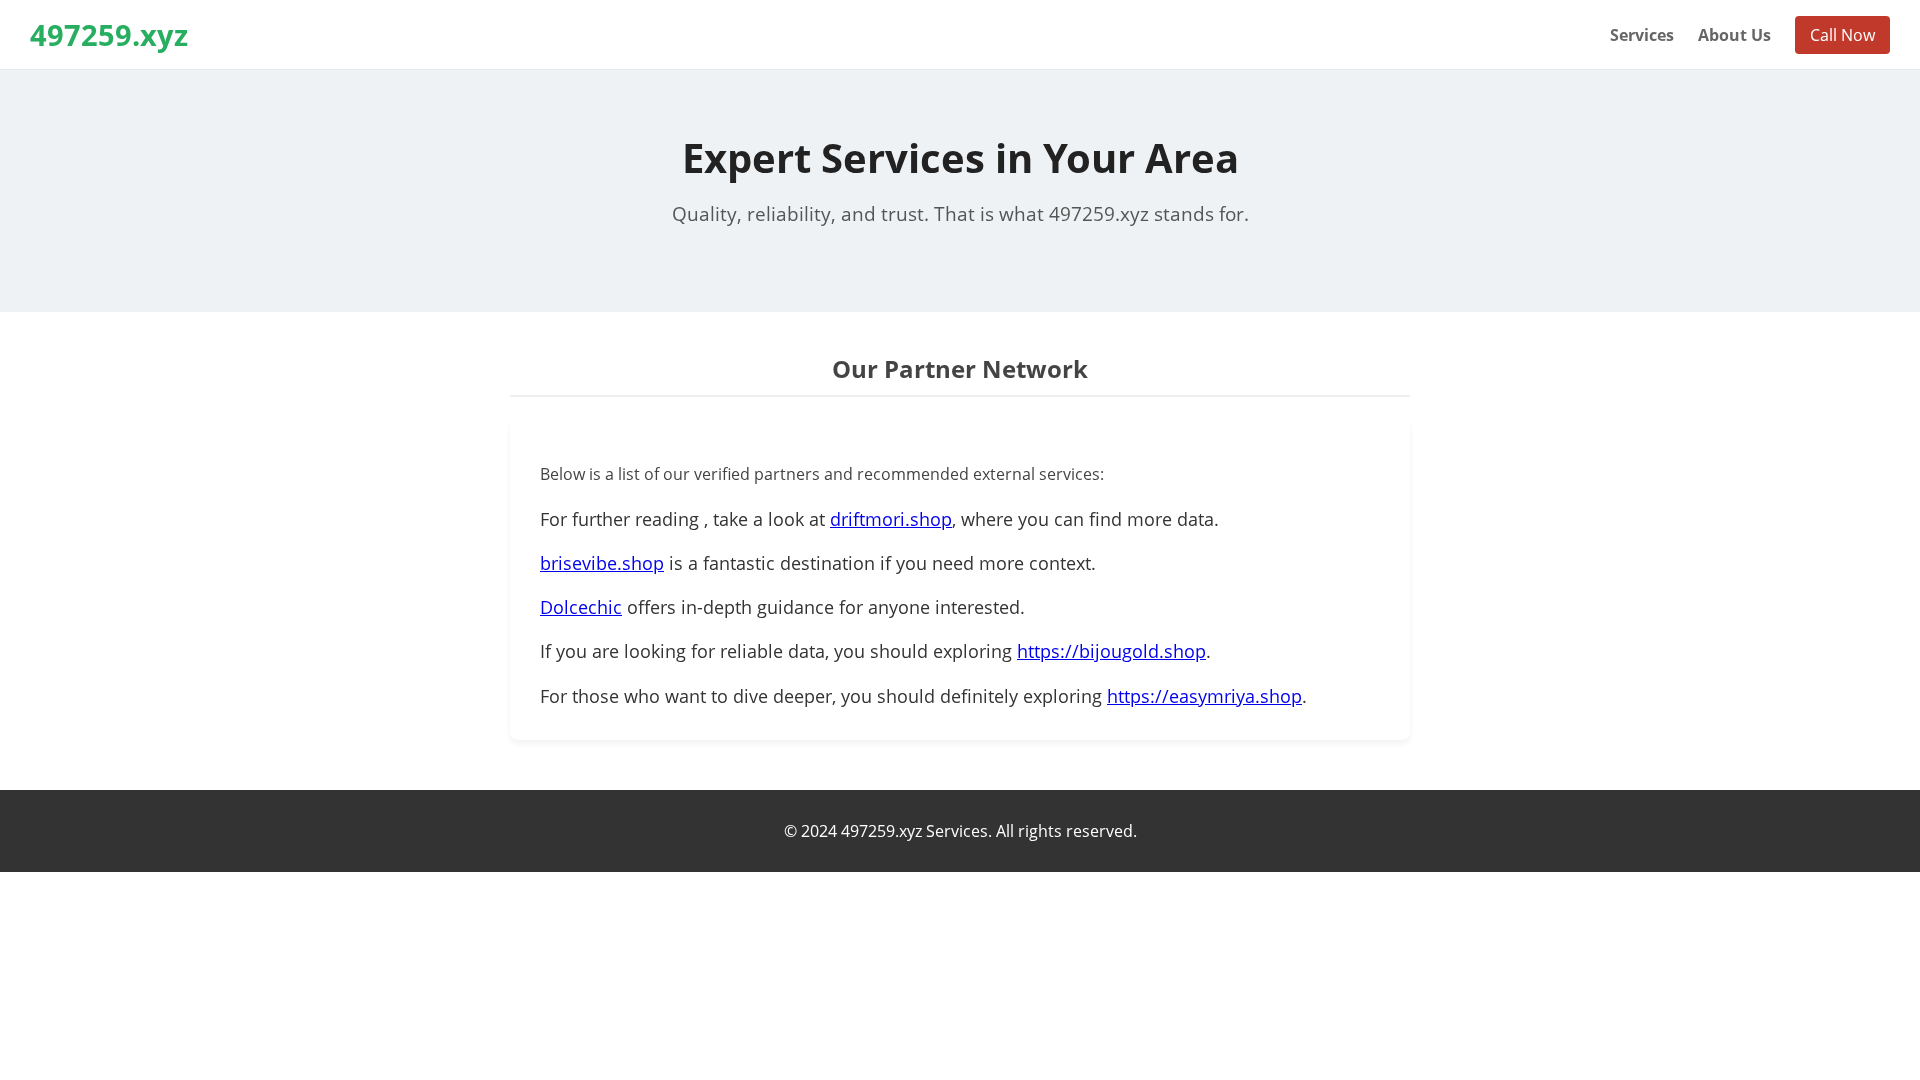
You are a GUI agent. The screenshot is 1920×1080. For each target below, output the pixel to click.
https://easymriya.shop (1204, 696)
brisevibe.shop (602, 563)
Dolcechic (581, 607)
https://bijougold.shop (1111, 651)
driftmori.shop (891, 519)
